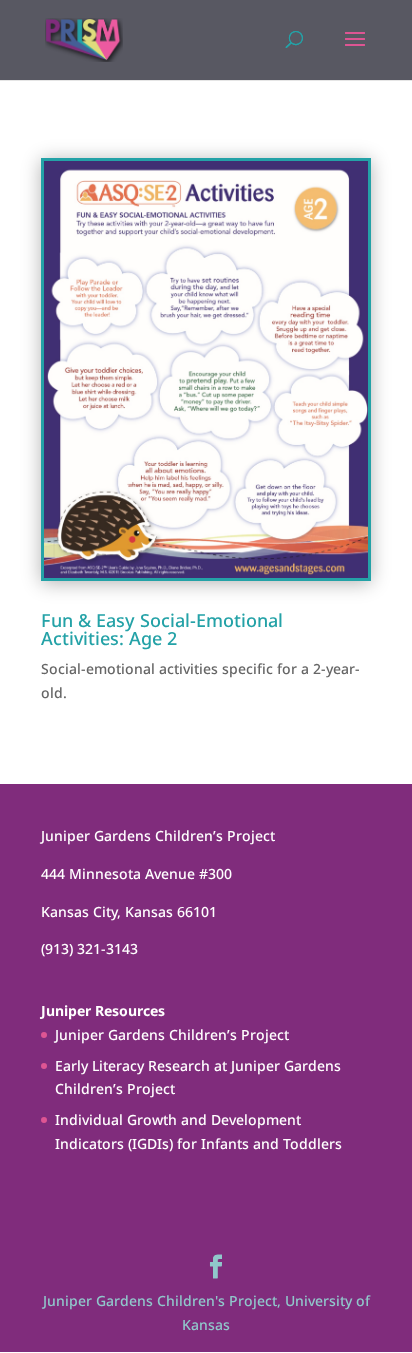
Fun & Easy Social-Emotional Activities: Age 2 (162, 629)
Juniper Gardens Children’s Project (172, 1034)
